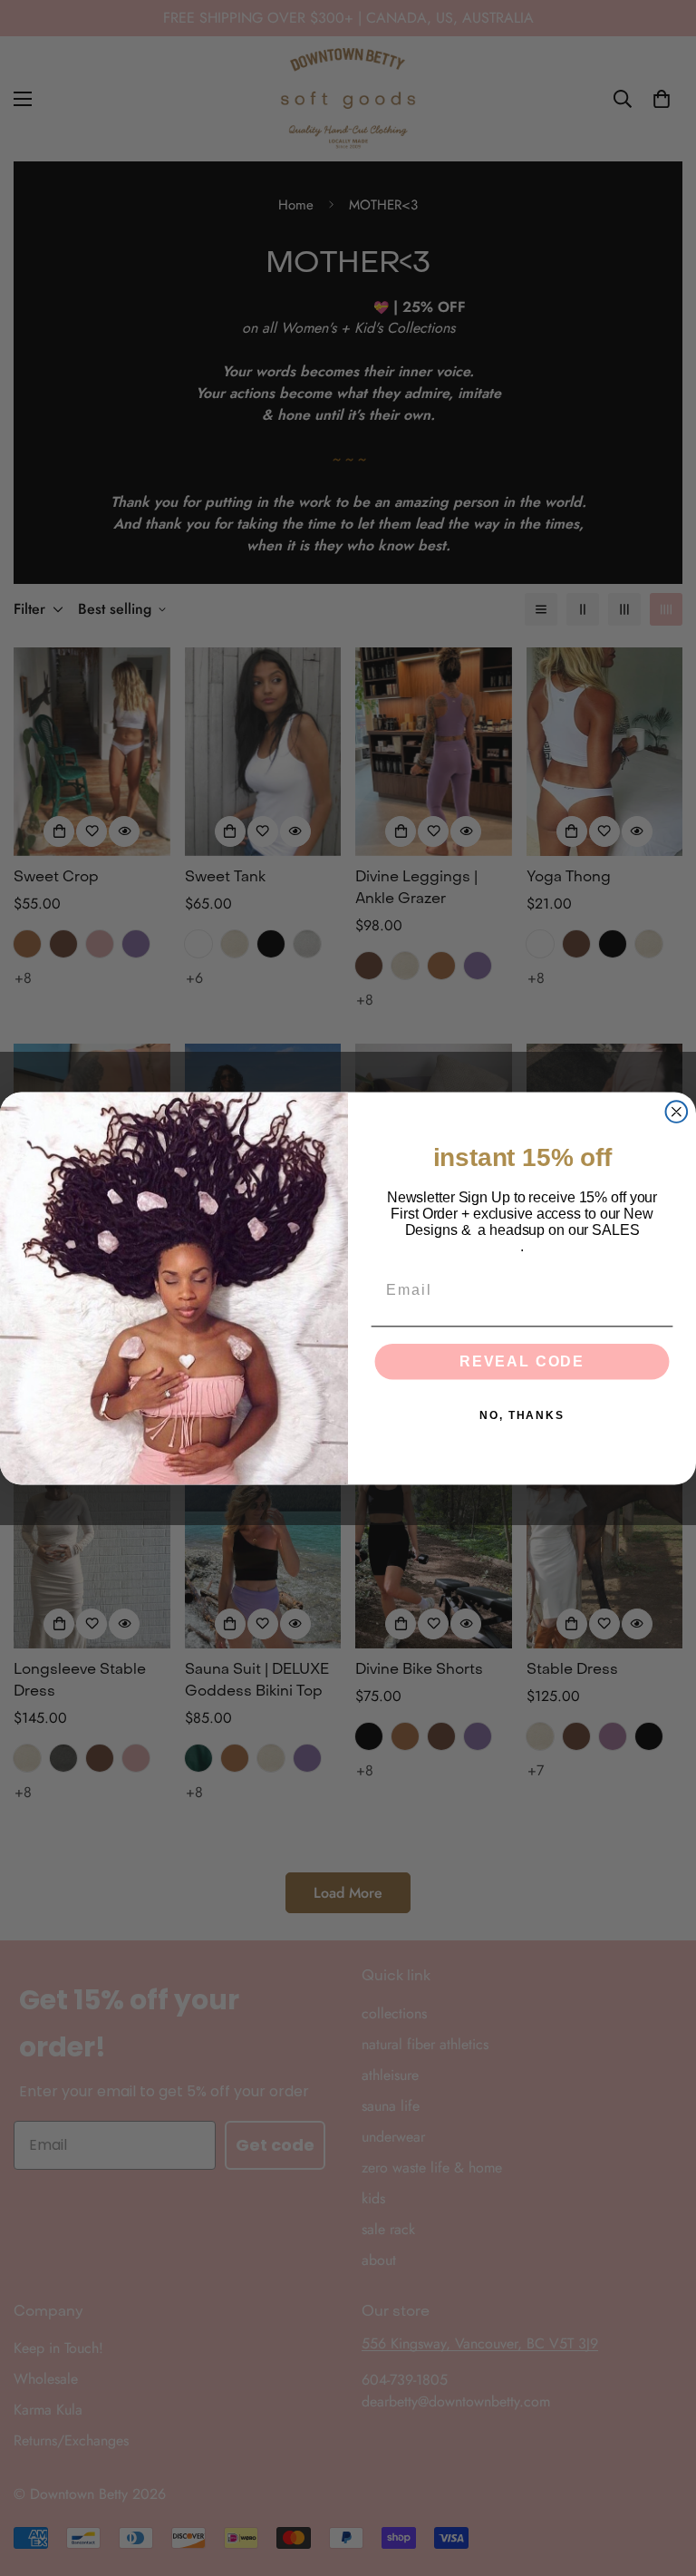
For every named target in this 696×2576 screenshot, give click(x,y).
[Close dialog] (677, 1112)
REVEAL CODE (522, 1361)
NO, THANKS (522, 1415)
